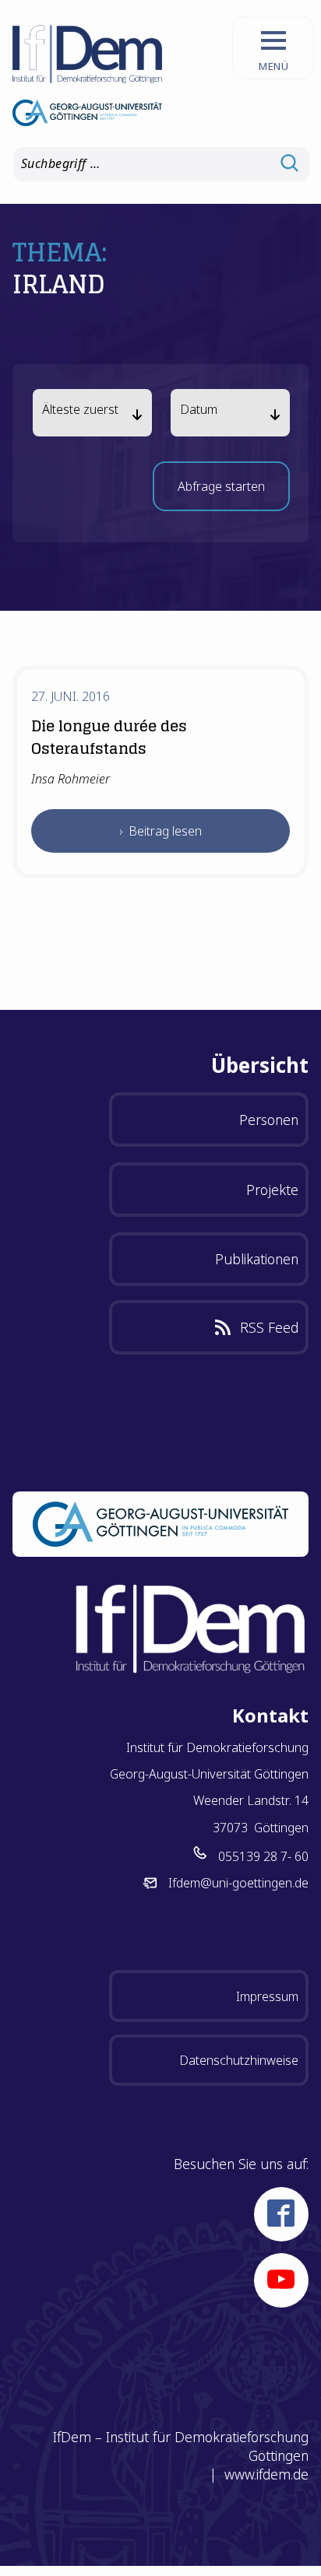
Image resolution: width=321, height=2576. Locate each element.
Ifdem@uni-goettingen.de (238, 1883)
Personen (269, 1120)
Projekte (272, 1190)
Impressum (267, 1996)
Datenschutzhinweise (239, 2060)
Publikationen (257, 1259)
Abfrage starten (221, 491)
